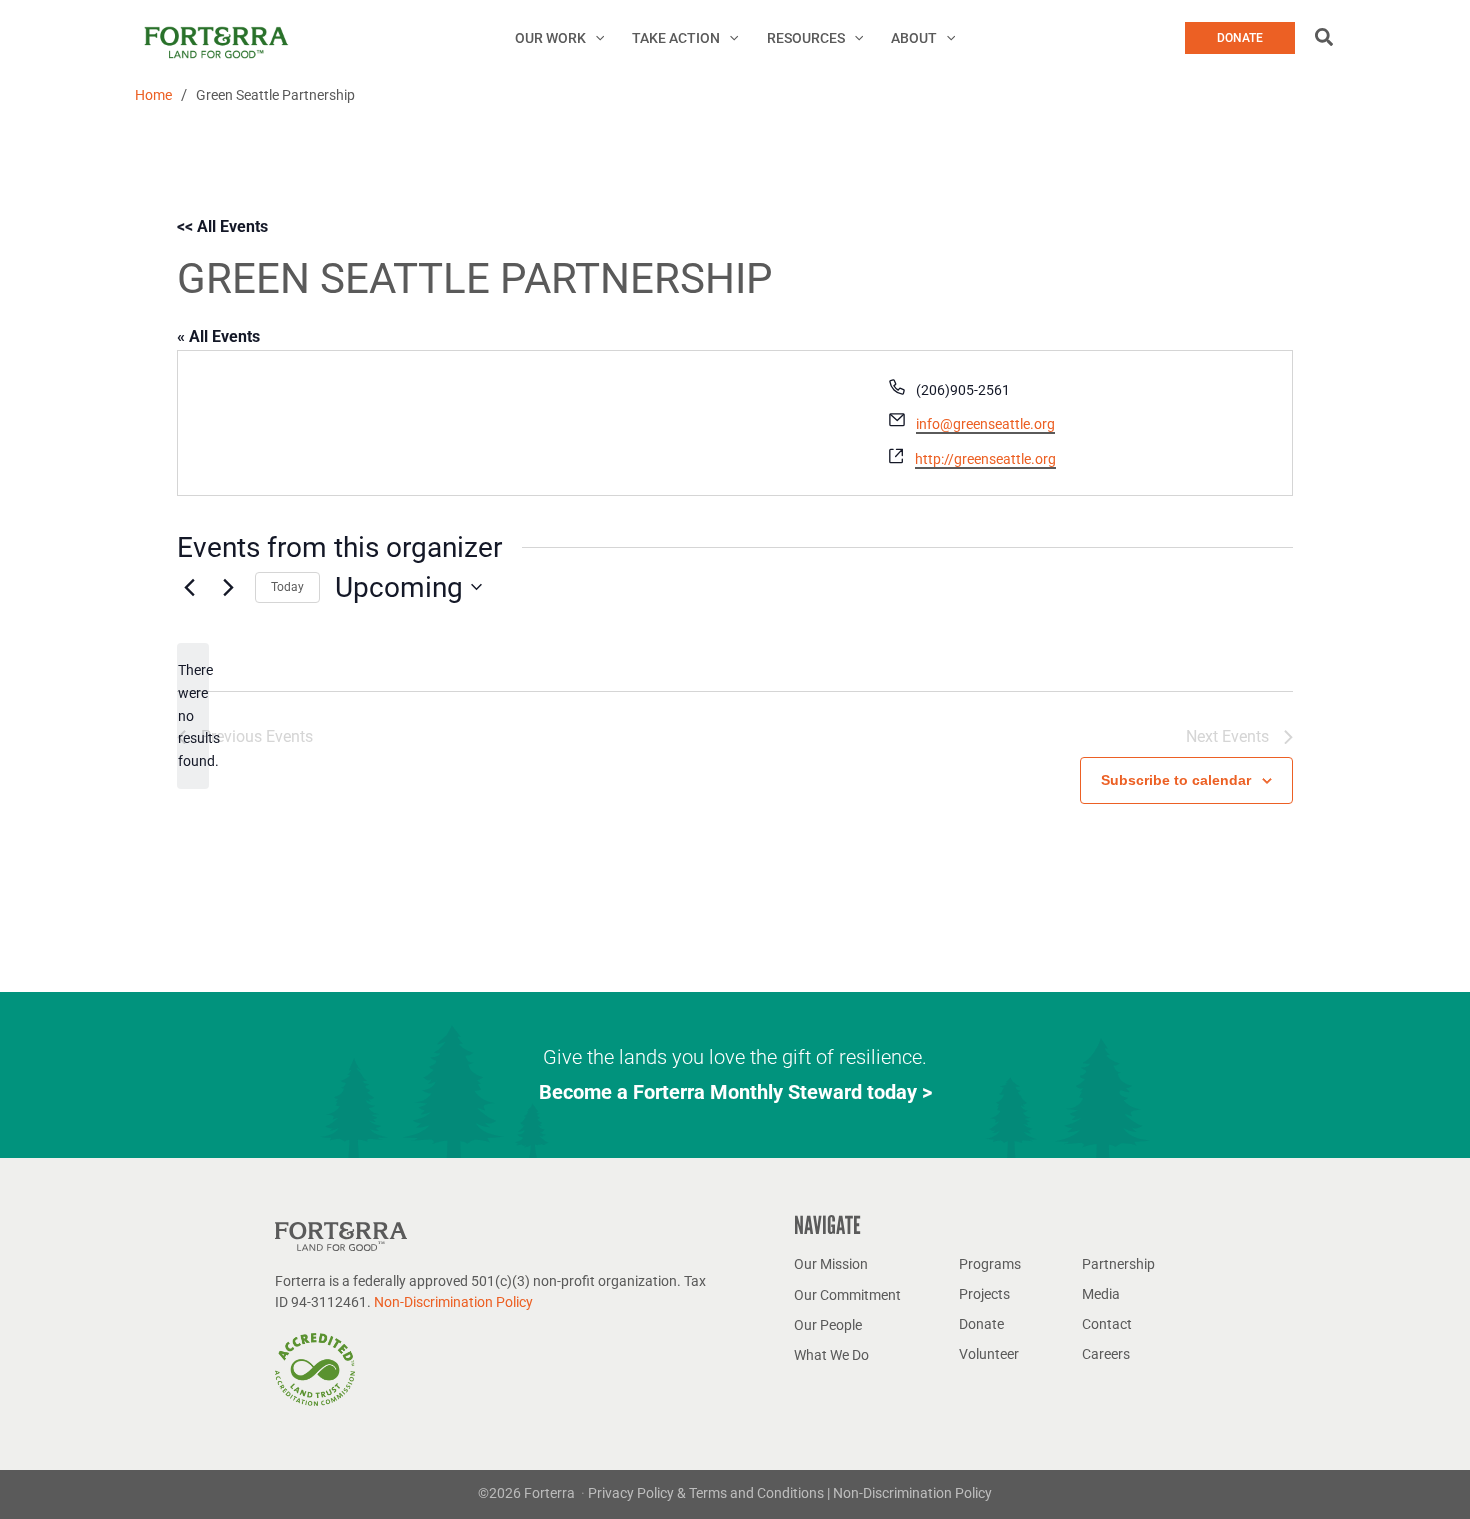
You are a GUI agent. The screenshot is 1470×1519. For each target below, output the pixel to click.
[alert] (193, 715)
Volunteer (989, 1354)
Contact (1107, 1324)
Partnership (1118, 1264)
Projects (984, 1294)
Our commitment (847, 1295)
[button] (595, 38)
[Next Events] (228, 587)
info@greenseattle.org (985, 424)
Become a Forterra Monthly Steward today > (735, 1092)
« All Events (218, 336)
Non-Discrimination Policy (453, 1302)
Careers (1106, 1354)
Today (287, 587)
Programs (990, 1264)
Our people (828, 1325)
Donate (981, 1324)
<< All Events (222, 226)
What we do (831, 1355)
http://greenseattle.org (985, 459)
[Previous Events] (189, 587)
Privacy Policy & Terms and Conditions (707, 1493)
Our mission (831, 1264)
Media (1101, 1294)
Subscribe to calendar (1176, 780)
